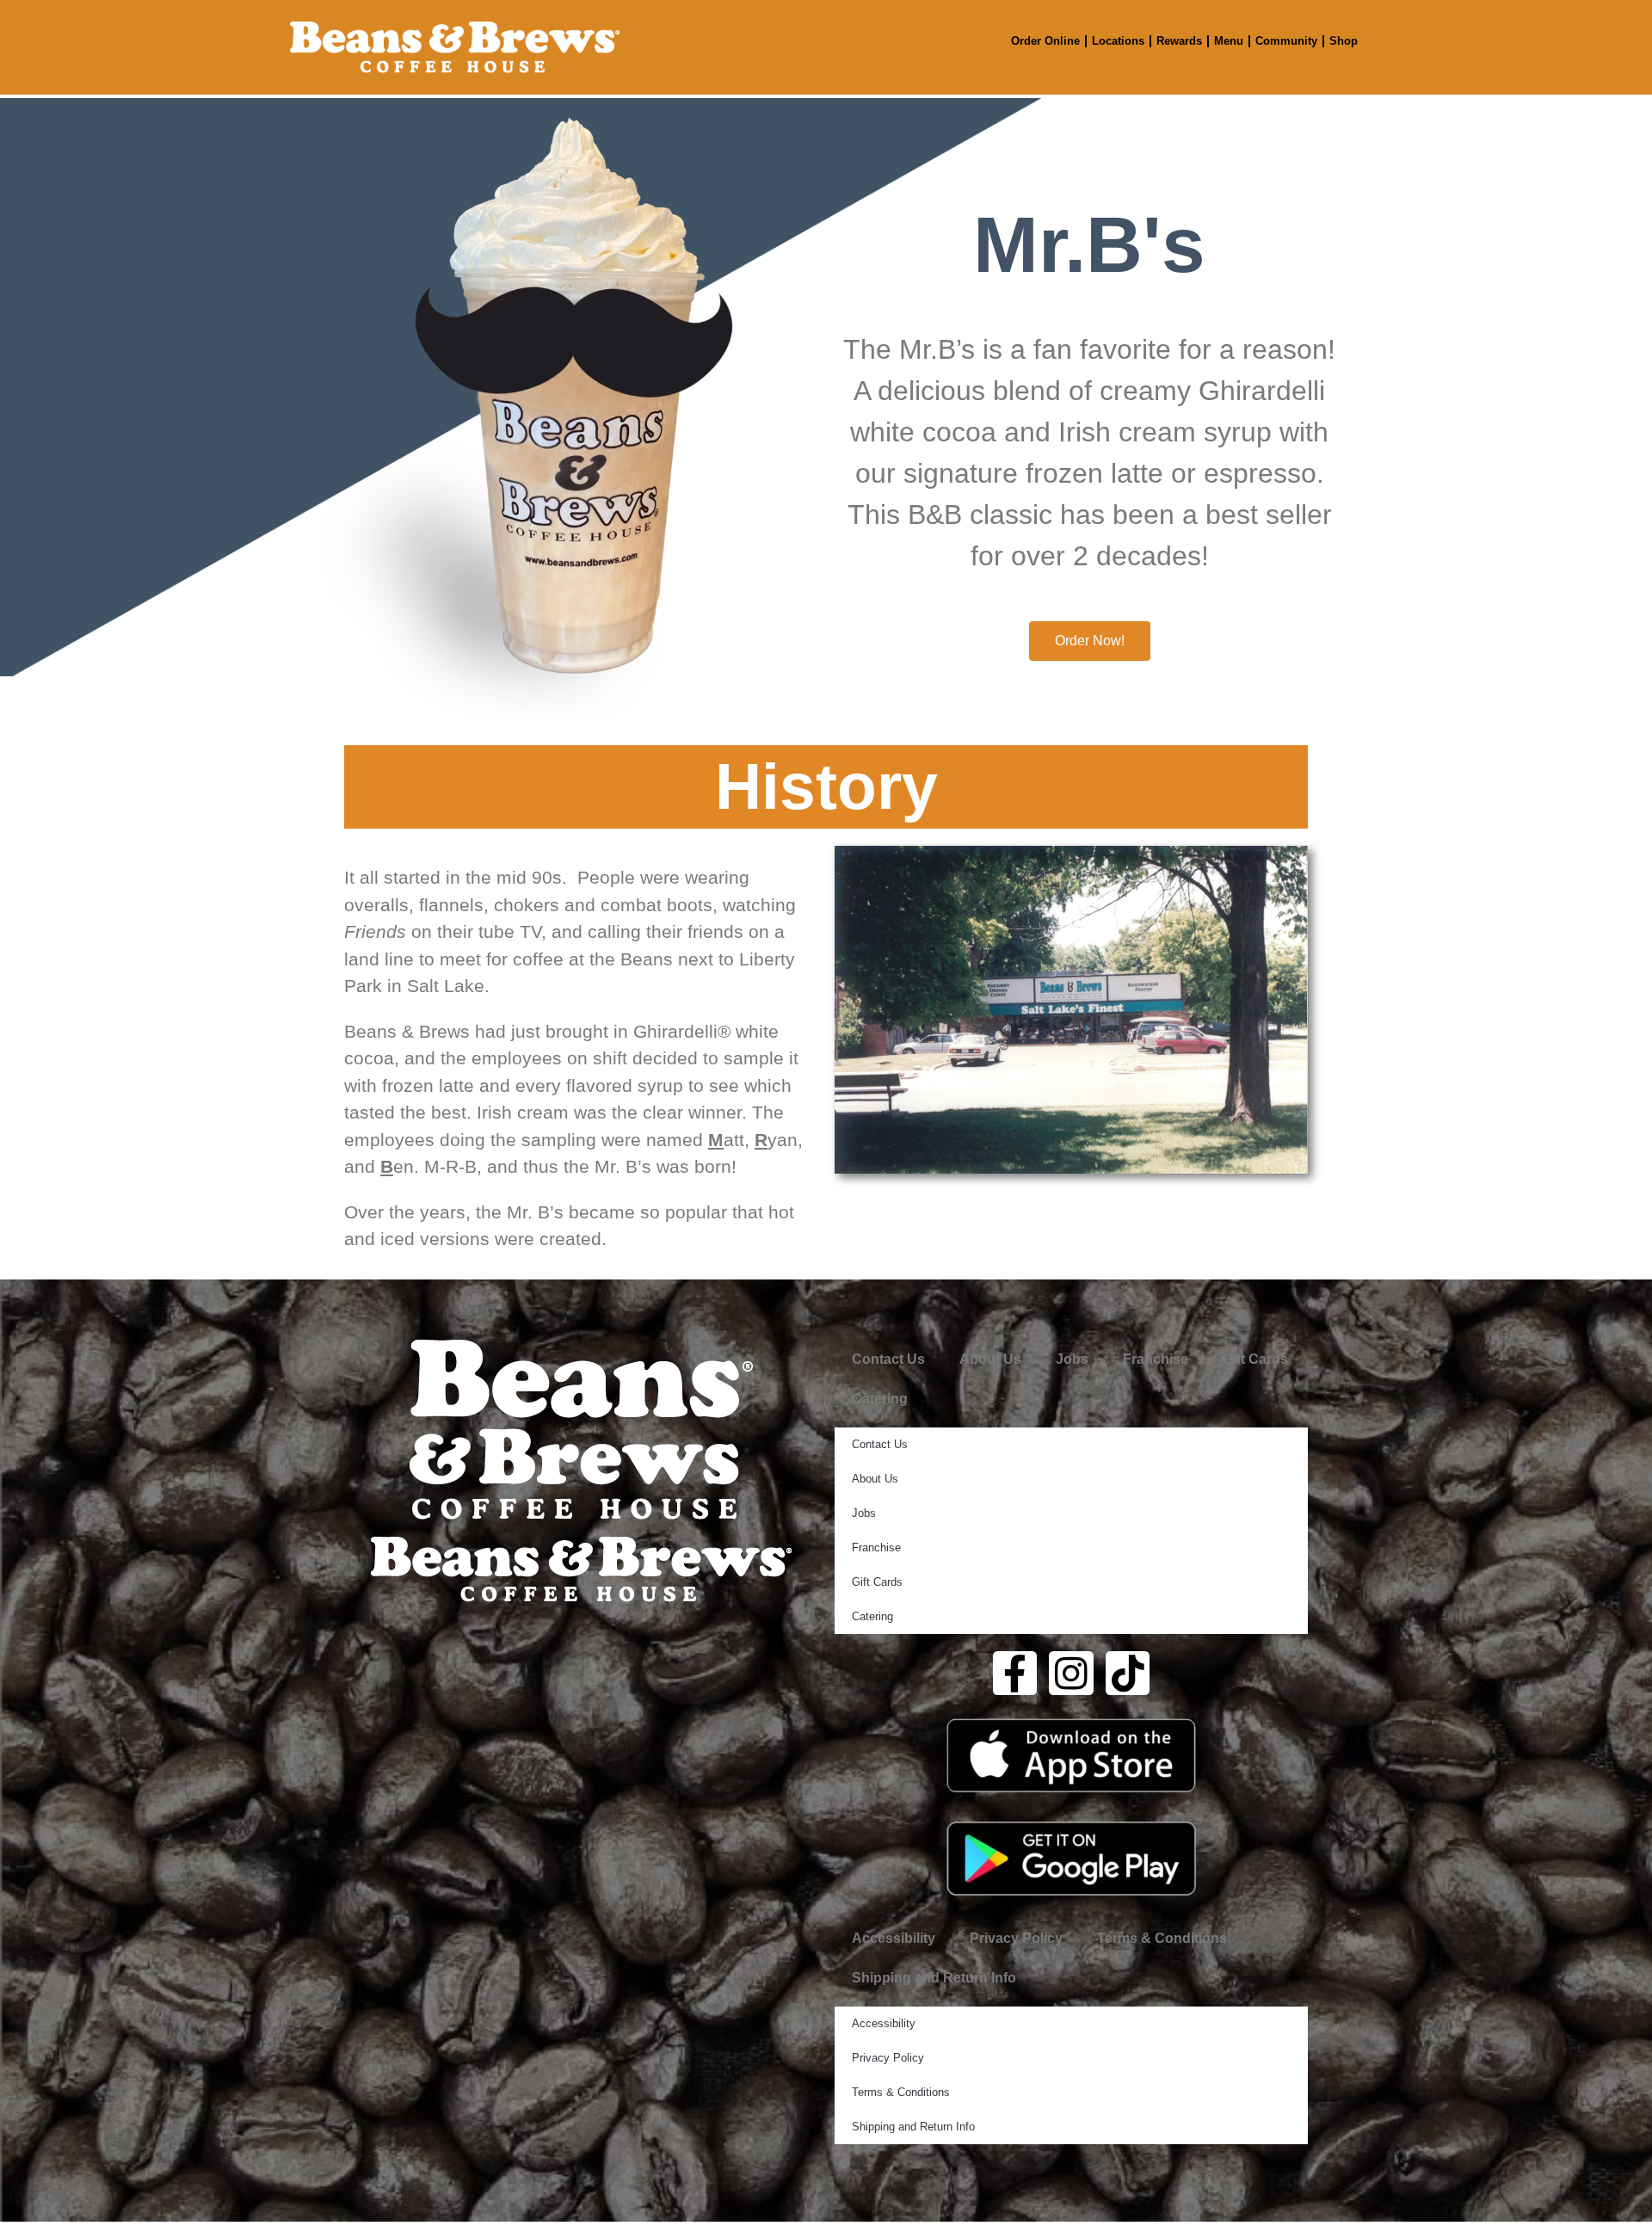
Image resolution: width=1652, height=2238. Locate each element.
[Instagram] (1071, 1674)
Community (1286, 41)
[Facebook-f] (1015, 1674)
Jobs (1072, 1359)
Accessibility (894, 1938)
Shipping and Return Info (934, 1978)
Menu (1229, 41)
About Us (990, 1359)
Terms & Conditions (1162, 1938)
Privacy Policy (1016, 1938)
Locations (1118, 41)
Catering (880, 1399)
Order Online (1045, 41)
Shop (1344, 41)
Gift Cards (1255, 1359)
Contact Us (888, 1359)
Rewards (1179, 41)
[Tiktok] (1128, 1674)
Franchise (1156, 1359)
